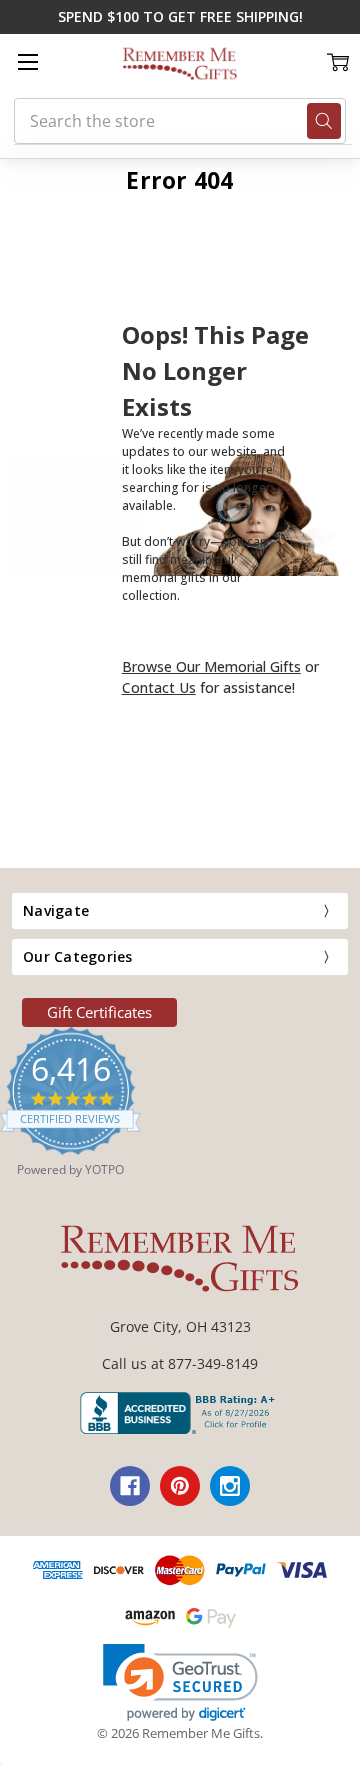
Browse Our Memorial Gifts (211, 666)
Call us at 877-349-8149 (180, 1363)
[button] (180, 1682)
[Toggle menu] (27, 61)
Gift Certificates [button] (99, 1012)
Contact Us (159, 687)
